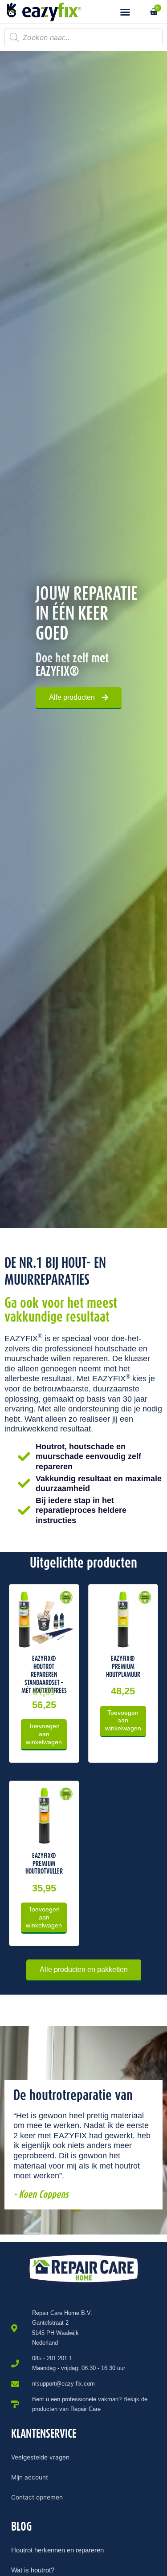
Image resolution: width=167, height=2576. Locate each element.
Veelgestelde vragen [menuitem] (40, 2457)
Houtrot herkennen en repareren (57, 2550)
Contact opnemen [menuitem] (37, 2497)
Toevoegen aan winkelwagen (44, 1734)
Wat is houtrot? (33, 2570)
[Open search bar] (140, 12)
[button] (125, 12)
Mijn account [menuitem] (30, 2477)
